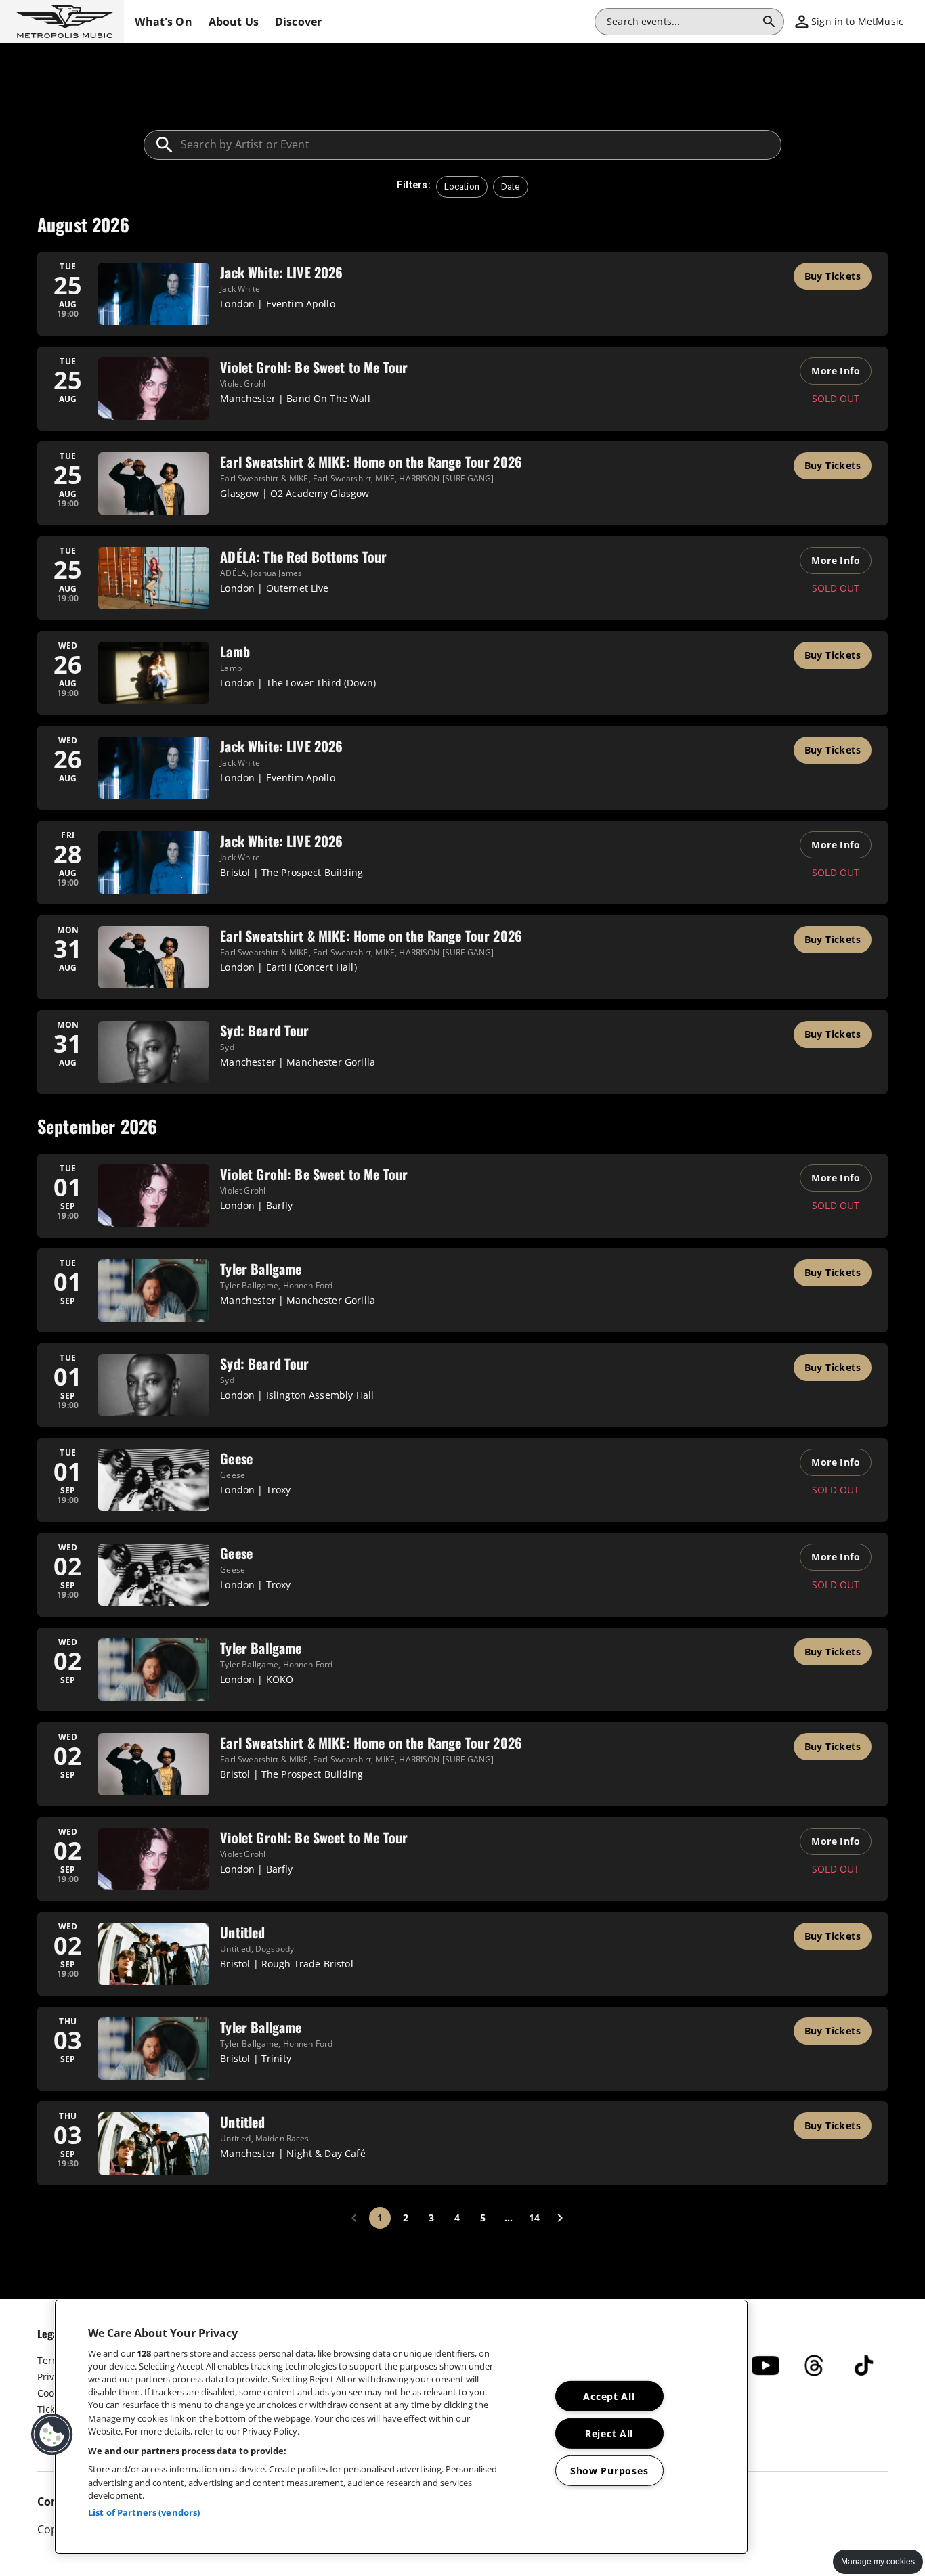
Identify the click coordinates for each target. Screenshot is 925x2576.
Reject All (609, 2433)
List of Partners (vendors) (144, 2512)
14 (534, 2218)
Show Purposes (609, 2471)
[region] (401, 2427)
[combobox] (681, 22)
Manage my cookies (878, 2562)
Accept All (609, 2396)
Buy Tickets (833, 276)
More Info (836, 371)
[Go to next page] (560, 2218)
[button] (62, 22)
